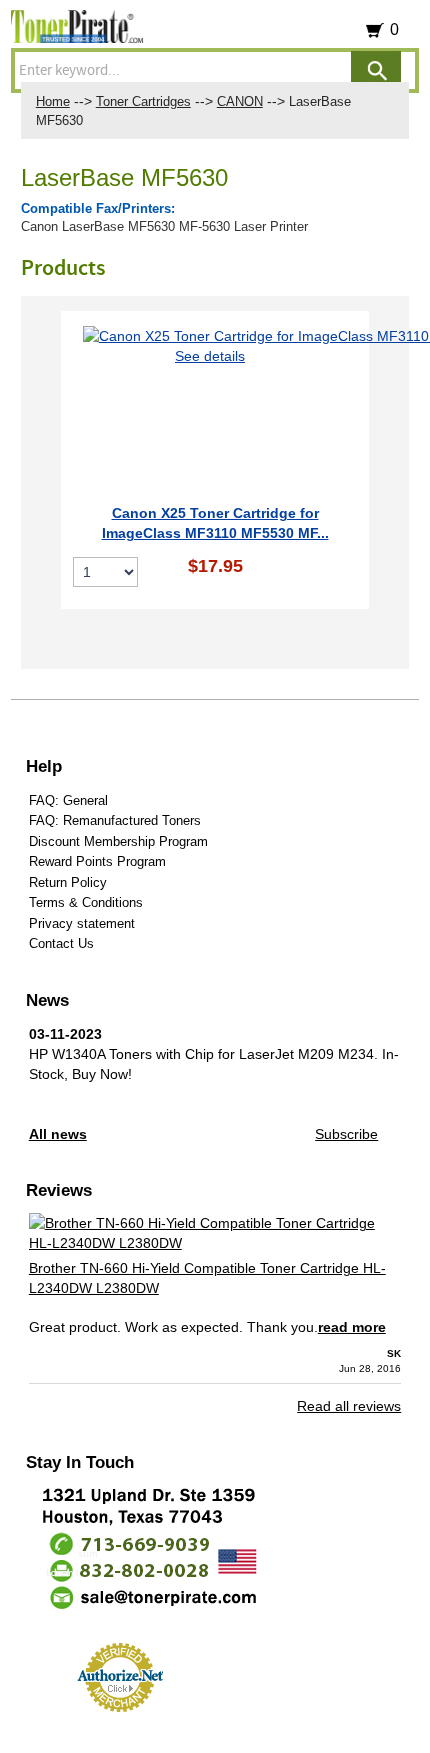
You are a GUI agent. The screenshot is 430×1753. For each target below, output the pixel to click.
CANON (240, 101)
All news (58, 1134)
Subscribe (346, 1134)
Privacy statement (82, 923)
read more (352, 1327)
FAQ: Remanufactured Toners (115, 820)
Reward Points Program (97, 861)
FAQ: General (68, 800)
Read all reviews (349, 1406)
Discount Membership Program (118, 841)
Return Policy (68, 882)
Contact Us (61, 943)
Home (53, 101)
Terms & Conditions (86, 902)
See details (210, 356)
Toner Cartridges (143, 101)
